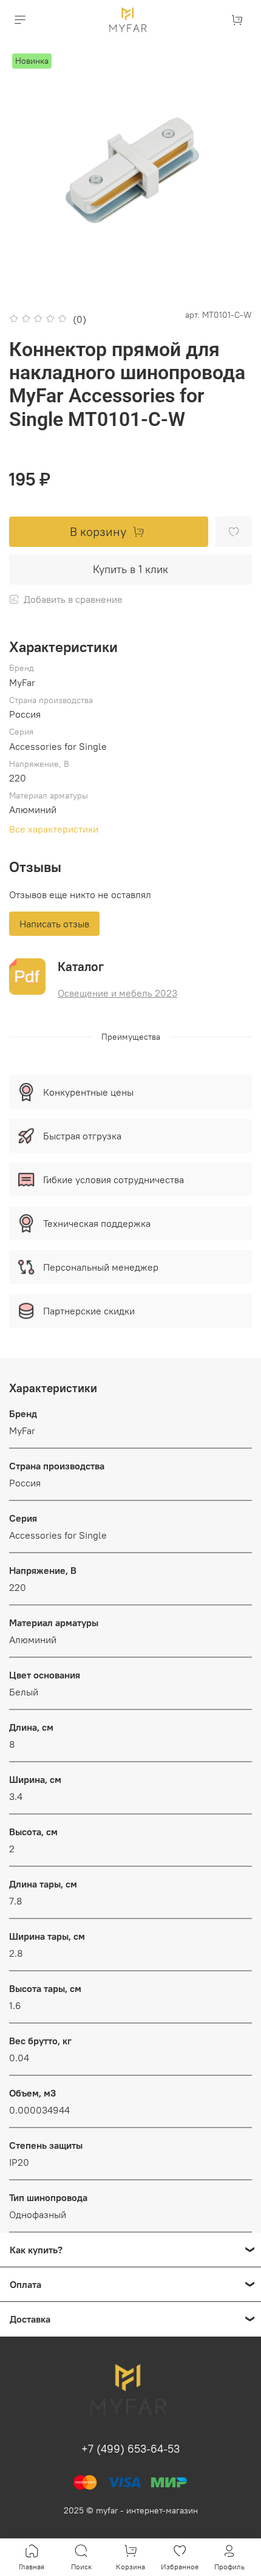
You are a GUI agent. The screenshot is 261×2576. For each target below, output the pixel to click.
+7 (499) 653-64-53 (130, 2449)
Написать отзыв (54, 924)
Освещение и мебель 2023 (117, 993)
